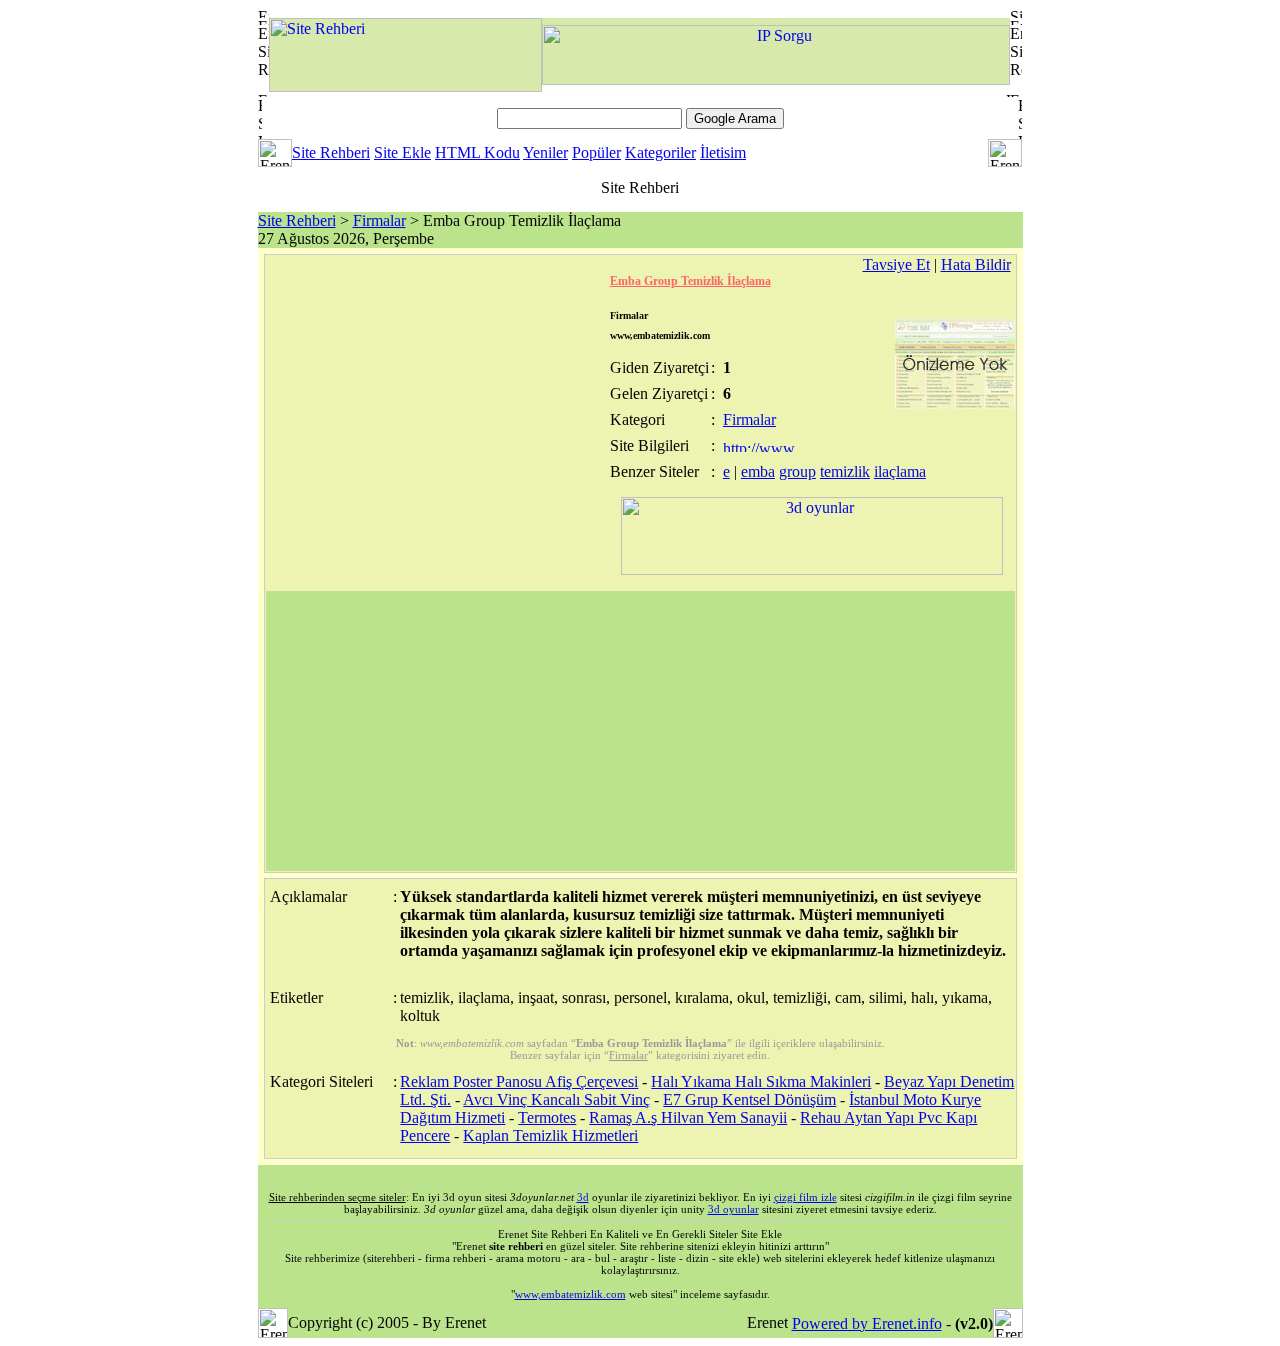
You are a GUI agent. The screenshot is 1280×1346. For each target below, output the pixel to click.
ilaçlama (900, 471)
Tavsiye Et (896, 264)
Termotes (547, 1117)
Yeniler (545, 152)
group (797, 471)
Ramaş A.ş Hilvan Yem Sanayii (688, 1117)
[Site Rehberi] (405, 86)
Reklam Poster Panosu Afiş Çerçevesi (519, 1081)
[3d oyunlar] (812, 569)
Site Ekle (402, 152)
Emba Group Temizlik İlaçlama (690, 281)
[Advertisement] (640, 731)
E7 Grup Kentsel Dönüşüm (749, 1099)
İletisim (723, 152)
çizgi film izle (805, 1197)
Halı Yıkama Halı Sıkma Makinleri (761, 1081)
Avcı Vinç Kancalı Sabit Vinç (556, 1099)
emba (758, 471)
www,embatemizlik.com (570, 1294)
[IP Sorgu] (776, 79)
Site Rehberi (331, 152)
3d (583, 1197)
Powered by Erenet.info (867, 1323)
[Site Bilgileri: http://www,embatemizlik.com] (760, 446)
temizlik (845, 471)
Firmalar (379, 220)
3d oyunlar (733, 1209)
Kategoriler (660, 152)
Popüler (596, 152)
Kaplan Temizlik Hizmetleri (550, 1135)
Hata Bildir (976, 264)
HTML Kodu (477, 152)
